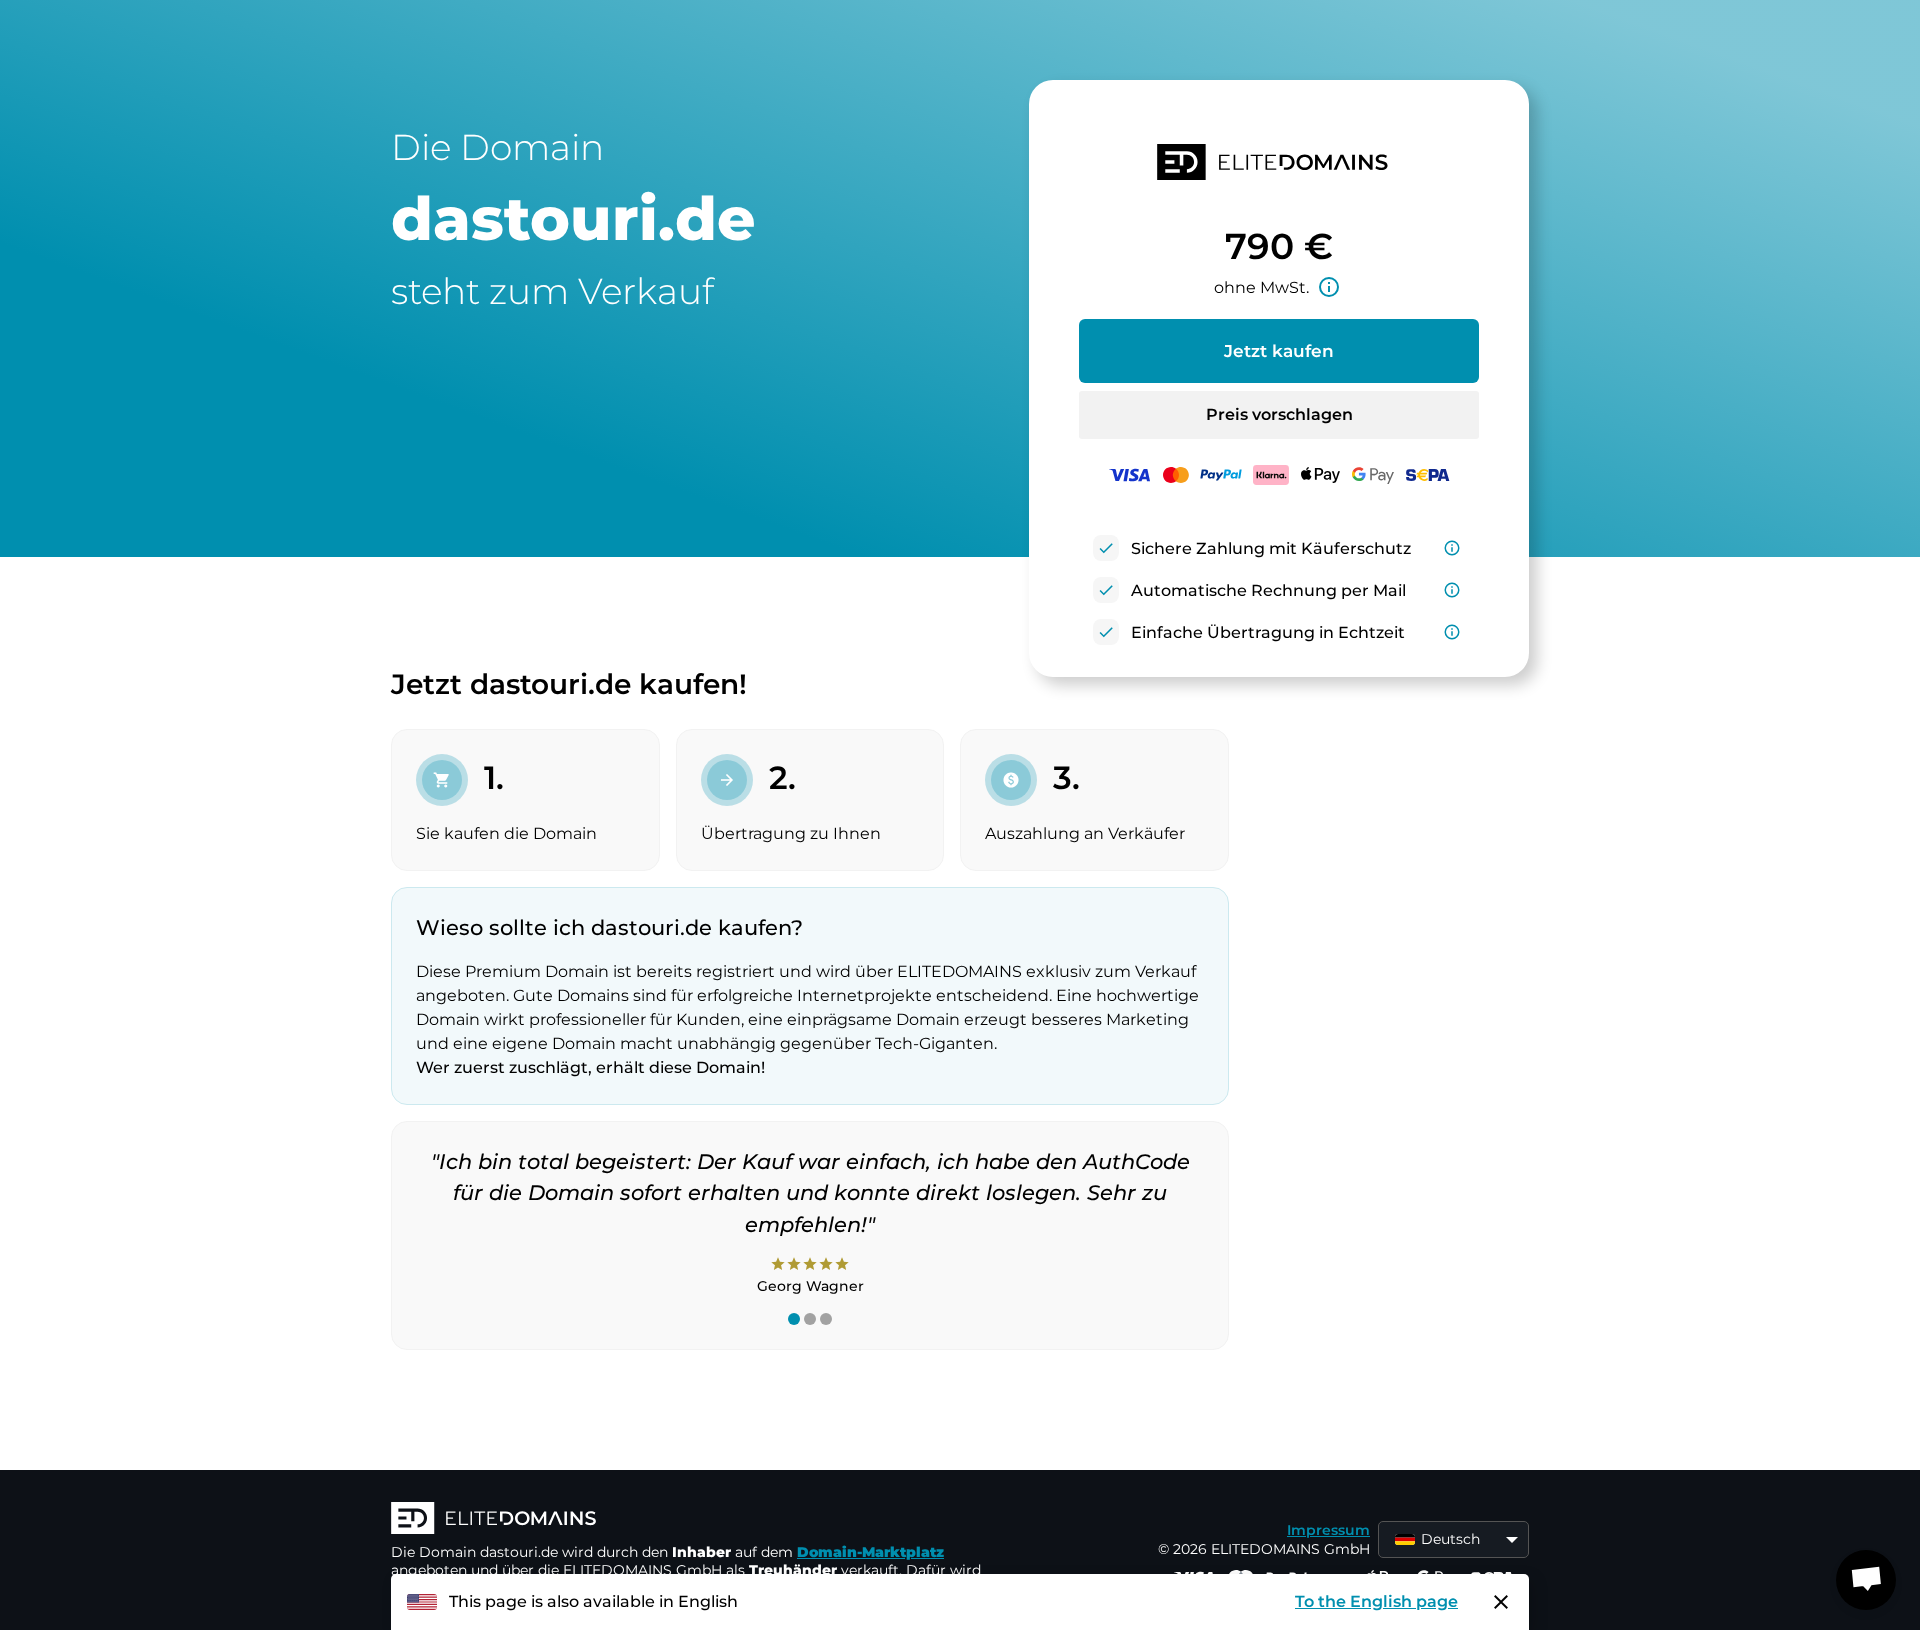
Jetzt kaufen (1279, 351)
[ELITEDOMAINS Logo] (691, 1520)
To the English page (1376, 1601)
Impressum (1328, 1530)
